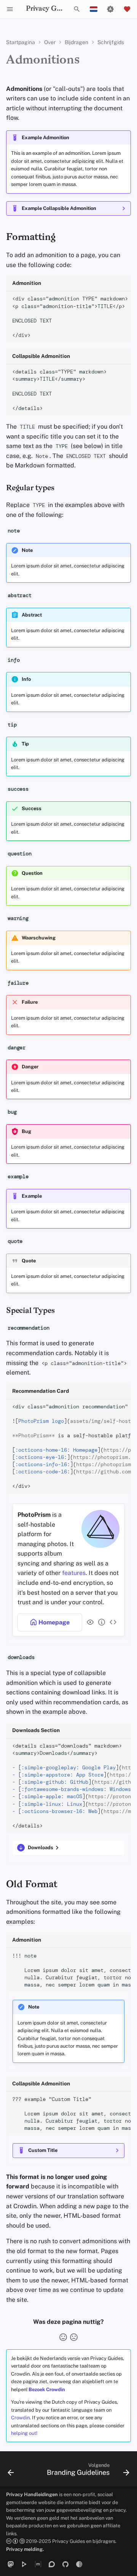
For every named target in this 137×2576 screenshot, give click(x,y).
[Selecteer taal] (94, 9)
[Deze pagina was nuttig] (63, 2337)
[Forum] (52, 2564)
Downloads (41, 1847)
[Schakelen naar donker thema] (110, 9)
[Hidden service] (79, 2564)
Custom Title (43, 2150)
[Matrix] (38, 2564)
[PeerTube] (24, 2564)
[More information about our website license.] (16, 2541)
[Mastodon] (11, 2564)
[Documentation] (100, 1622)
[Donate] (127, 9)
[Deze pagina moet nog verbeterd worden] (74, 2337)
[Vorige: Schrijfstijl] (11, 2471)
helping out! (24, 2433)
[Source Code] (112, 1622)
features (74, 1573)
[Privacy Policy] (89, 1622)
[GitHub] (65, 2564)
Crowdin (20, 2418)
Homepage (53, 1622)
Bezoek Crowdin (47, 2389)
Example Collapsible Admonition (59, 208)
